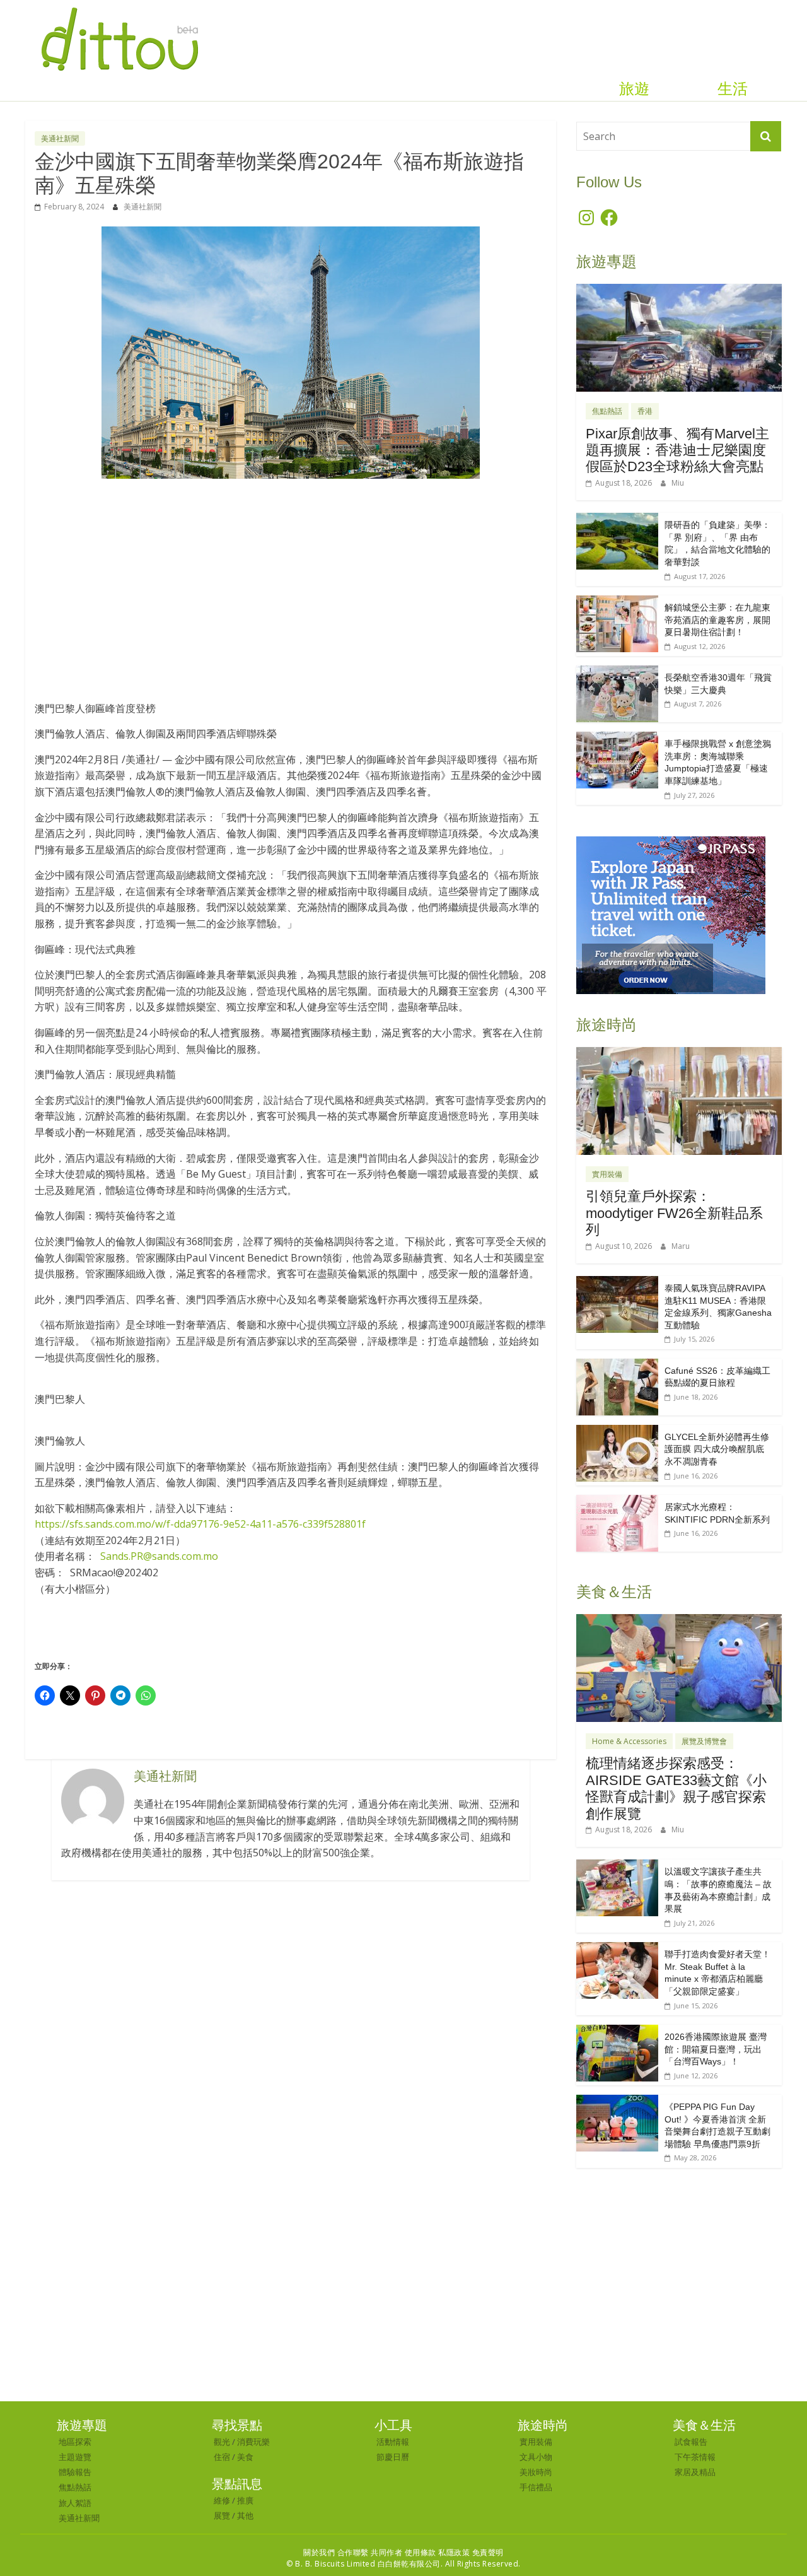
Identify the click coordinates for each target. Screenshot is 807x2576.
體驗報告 (75, 2472)
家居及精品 (695, 2472)
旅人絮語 (75, 2503)
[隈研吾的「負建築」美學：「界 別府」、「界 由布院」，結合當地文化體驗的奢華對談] (617, 519)
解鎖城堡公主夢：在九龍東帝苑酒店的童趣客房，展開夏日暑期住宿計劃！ (717, 620)
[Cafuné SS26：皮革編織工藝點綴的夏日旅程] (617, 1365)
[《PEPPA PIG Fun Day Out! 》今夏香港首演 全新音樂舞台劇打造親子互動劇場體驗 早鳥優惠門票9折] (617, 2101)
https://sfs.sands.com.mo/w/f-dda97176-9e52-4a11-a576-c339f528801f (200, 1524)
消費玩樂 (253, 2442)
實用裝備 (607, 1174)
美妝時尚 (536, 2472)
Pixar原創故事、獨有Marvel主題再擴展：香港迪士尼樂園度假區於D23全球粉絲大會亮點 (677, 450)
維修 (222, 2500)
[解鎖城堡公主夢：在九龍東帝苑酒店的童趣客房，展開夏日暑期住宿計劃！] (617, 602)
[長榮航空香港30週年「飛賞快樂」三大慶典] (617, 672)
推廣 (245, 2500)
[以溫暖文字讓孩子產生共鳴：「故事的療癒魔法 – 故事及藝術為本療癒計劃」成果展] (617, 1866)
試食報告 (691, 2442)
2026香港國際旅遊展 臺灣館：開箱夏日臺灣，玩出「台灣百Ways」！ (716, 2049)
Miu (678, 483)
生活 (733, 89)
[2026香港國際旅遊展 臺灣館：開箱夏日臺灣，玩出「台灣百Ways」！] (617, 2031)
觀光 (222, 2442)
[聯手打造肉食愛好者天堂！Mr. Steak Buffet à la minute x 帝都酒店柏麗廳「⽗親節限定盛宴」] (617, 1949)
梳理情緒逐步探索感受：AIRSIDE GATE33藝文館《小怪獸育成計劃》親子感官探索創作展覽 (676, 1788)
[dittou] (119, 8)
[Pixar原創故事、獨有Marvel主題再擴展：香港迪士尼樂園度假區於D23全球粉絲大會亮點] (679, 290)
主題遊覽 (75, 2457)
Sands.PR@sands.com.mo (159, 1556)
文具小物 (536, 2457)
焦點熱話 (607, 411)
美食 (245, 2457)
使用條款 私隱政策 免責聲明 (454, 2552)
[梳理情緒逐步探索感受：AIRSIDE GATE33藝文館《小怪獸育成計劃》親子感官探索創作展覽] (679, 1621)
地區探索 (75, 2442)
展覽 (222, 2515)
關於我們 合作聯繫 (336, 2552)
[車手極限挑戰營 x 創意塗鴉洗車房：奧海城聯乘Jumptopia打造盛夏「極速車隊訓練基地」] (617, 738)
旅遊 (634, 89)
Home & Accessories (629, 1741)
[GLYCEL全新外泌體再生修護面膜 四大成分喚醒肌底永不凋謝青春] (617, 1431)
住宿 (222, 2457)
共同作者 (386, 2552)
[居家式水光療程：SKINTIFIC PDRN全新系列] (617, 1502)
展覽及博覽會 (704, 1741)
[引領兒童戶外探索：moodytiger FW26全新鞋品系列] (679, 1054)
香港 (645, 411)
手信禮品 (536, 2487)
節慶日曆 (393, 2457)
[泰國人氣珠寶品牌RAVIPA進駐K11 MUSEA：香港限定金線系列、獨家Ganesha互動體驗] (617, 1283)
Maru (681, 1246)
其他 (245, 2515)
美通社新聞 (60, 138)
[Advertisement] (291, 583)
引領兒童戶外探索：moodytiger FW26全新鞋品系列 (674, 1213)
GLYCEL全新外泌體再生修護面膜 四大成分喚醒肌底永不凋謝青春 (717, 1449)
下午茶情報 (695, 2457)
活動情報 (393, 2442)
